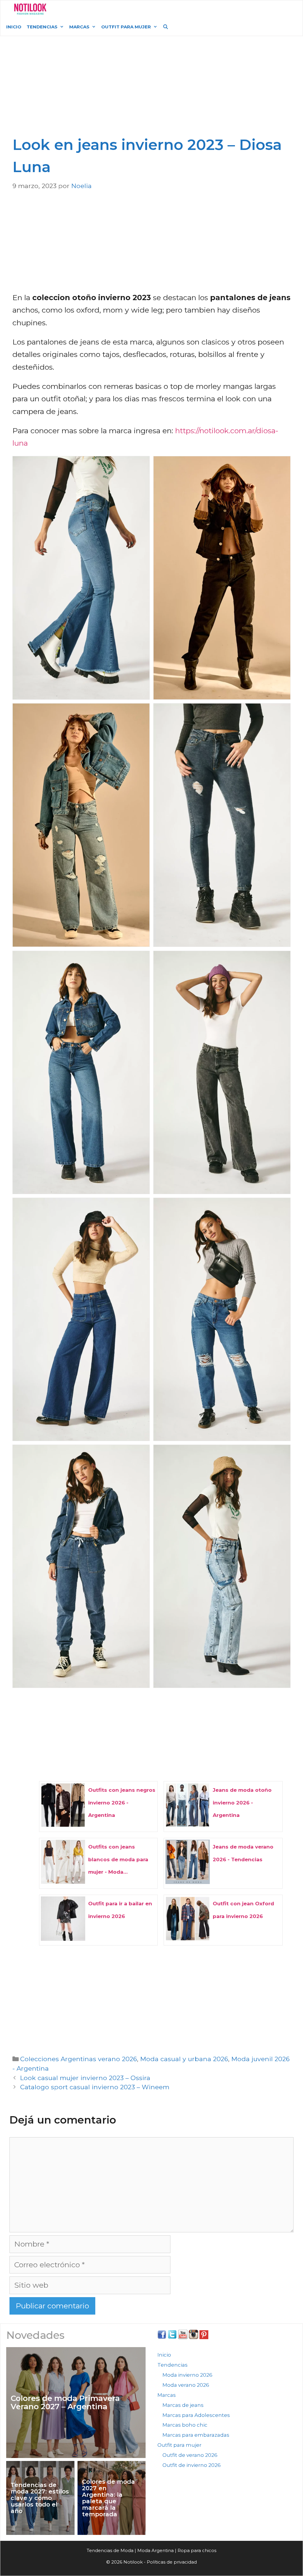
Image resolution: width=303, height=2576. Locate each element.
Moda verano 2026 (186, 2385)
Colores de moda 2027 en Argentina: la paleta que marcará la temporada (108, 2498)
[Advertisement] (153, 89)
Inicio (14, 27)
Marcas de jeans (183, 2405)
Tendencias (42, 27)
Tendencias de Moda (110, 2550)
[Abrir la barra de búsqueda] (166, 27)
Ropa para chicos (197, 2550)
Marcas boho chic (185, 2425)
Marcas (79, 27)
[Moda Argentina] (30, 9)
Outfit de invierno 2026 (192, 2465)
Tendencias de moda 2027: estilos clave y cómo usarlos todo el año (40, 2498)
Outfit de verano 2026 (190, 2455)
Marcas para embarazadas (196, 2435)
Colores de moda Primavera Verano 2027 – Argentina (65, 2403)
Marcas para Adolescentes (196, 2415)
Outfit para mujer (126, 27)
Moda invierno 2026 (187, 2375)
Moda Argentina (96, 9)
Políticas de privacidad (172, 2562)
